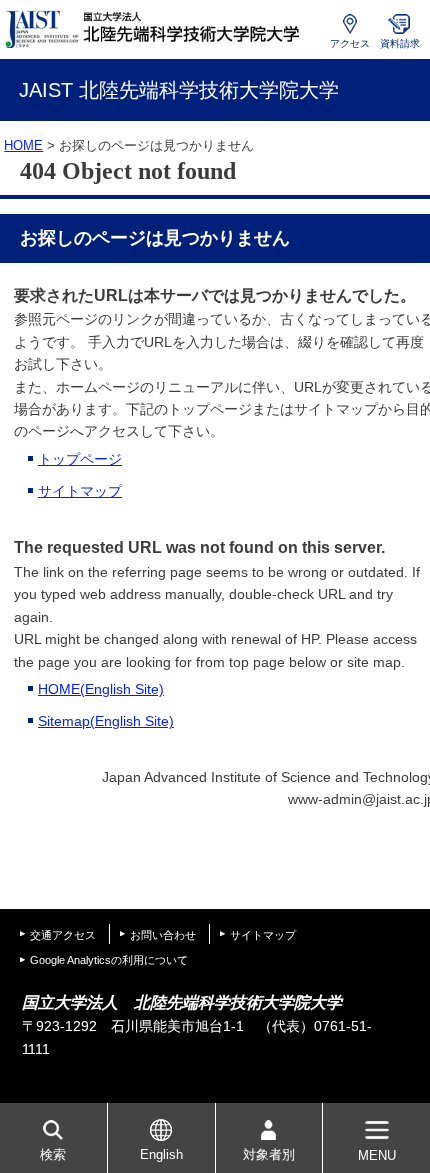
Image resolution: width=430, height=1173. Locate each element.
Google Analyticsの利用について (109, 960)
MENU (377, 1155)
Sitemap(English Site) (106, 721)
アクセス (350, 43)
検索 (53, 1154)
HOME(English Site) (101, 689)
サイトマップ (80, 491)
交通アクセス (63, 935)
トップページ (80, 459)
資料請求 (400, 43)
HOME (23, 145)
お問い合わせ (163, 935)
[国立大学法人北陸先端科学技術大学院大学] (155, 29)
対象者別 (269, 1154)
